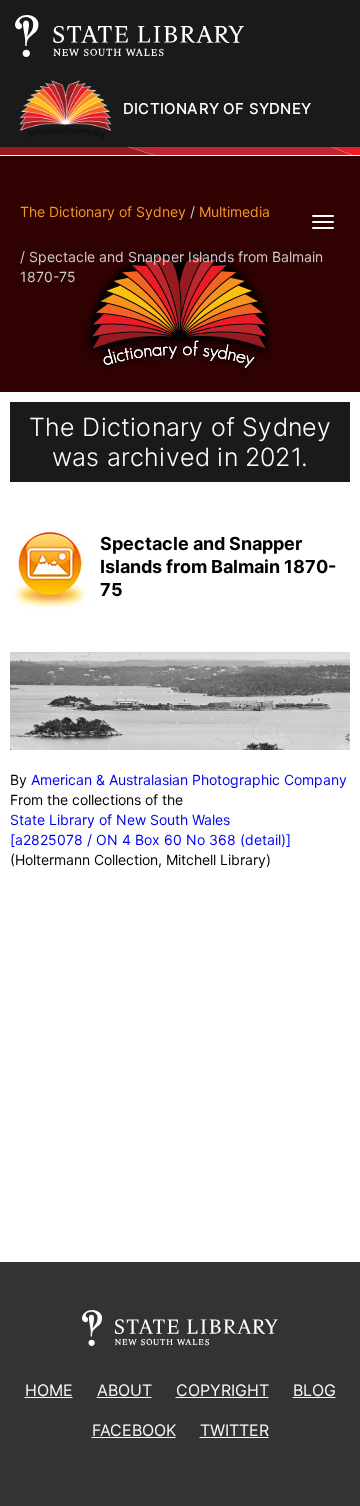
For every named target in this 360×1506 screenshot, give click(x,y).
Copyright (222, 1390)
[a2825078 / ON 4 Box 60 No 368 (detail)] (150, 839)
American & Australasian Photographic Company (189, 779)
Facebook (134, 1430)
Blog (314, 1390)
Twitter (234, 1430)
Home (49, 1390)
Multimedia (234, 211)
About (124, 1390)
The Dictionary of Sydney (103, 211)
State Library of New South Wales (120, 819)
